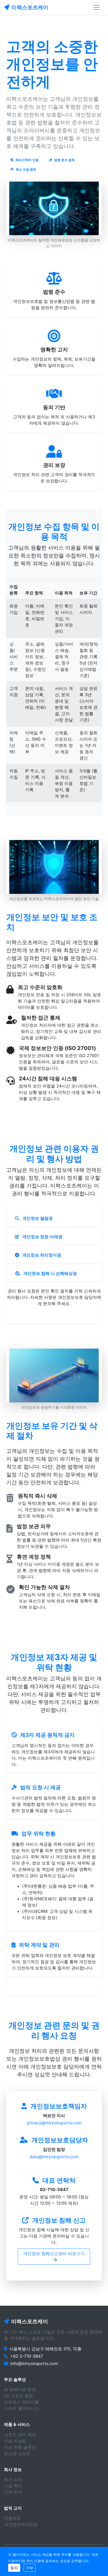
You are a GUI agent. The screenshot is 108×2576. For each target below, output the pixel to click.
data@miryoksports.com (54, 2157)
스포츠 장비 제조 (20, 2435)
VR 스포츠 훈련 (18, 2396)
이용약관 (12, 2518)
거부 (30, 2568)
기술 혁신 (13, 2486)
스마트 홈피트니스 (21, 2408)
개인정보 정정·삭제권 (42, 1237)
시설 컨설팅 (15, 2441)
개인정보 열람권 (37, 1218)
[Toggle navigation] (96, 7)
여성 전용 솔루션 (20, 2447)
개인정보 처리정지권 (41, 1255)
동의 (14, 2568)
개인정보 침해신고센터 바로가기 (54, 2253)
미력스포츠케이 (30, 7)
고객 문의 (13, 2492)
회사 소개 (13, 2479)
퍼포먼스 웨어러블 (21, 2402)
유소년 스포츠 (17, 2453)
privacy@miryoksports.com (54, 2123)
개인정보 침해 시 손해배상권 (50, 1273)
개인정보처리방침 (21, 2524)
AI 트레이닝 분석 (20, 2389)
